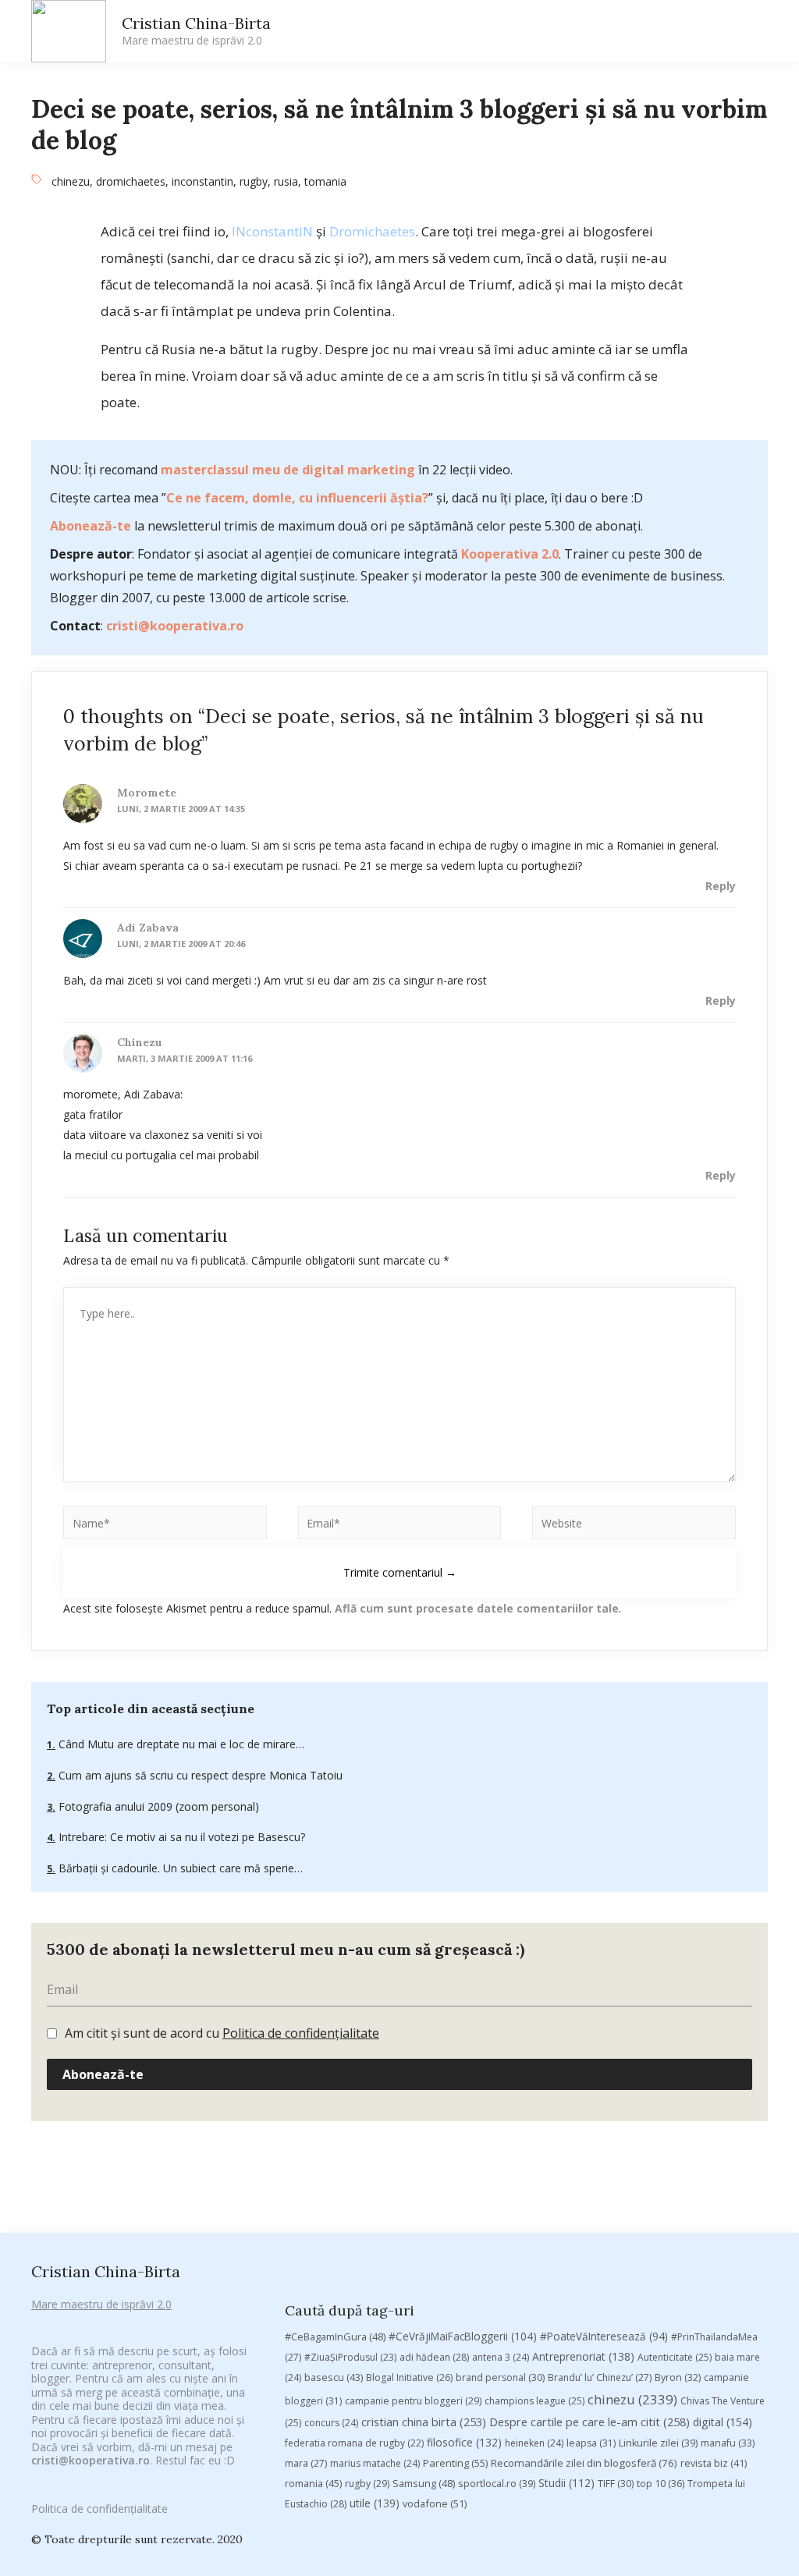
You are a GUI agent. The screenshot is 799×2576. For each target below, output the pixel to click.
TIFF (616, 2484)
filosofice (464, 2442)
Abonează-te (91, 526)
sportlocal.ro (497, 2484)
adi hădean (434, 2357)
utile (375, 2503)
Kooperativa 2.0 (510, 554)
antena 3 (501, 2357)
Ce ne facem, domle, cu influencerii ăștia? (297, 498)
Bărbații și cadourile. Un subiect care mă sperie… (179, 1868)
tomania (325, 181)
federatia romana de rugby (354, 2443)
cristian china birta (424, 2422)
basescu (334, 2377)
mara (306, 2463)
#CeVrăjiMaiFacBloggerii (463, 2336)
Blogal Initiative (409, 2377)
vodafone (435, 2503)
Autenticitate (675, 2357)
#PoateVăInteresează (604, 2336)
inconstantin (202, 181)
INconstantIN (272, 231)
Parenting (455, 2463)
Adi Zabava (148, 928)
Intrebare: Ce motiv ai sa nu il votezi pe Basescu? (180, 1837)
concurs (331, 2423)
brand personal (500, 2377)
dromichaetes (131, 181)
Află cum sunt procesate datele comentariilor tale (477, 1608)
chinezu (71, 181)
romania (313, 2483)
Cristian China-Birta (196, 30)
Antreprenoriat (583, 2356)
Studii (566, 2483)
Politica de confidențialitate (301, 2033)
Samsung (424, 2483)
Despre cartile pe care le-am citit (589, 2422)
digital (723, 2422)
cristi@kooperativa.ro (175, 626)
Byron (678, 2377)
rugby (254, 181)
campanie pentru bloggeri (413, 2401)
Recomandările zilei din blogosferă (584, 2463)
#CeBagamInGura (335, 2336)
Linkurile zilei (658, 2443)
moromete (147, 793)
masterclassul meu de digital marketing (288, 470)
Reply (721, 886)
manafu (728, 2443)
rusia (286, 181)
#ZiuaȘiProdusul (350, 2357)
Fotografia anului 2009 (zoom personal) (157, 1806)
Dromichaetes (372, 231)
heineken (534, 2443)
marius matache (375, 2463)
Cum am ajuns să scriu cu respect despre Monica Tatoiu (199, 1775)
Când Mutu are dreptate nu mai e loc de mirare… (180, 1744)
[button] (621, 32)
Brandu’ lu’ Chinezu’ (600, 2377)
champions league (534, 2401)
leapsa (591, 2443)
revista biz (714, 2463)
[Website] (634, 1526)
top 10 (661, 2484)
